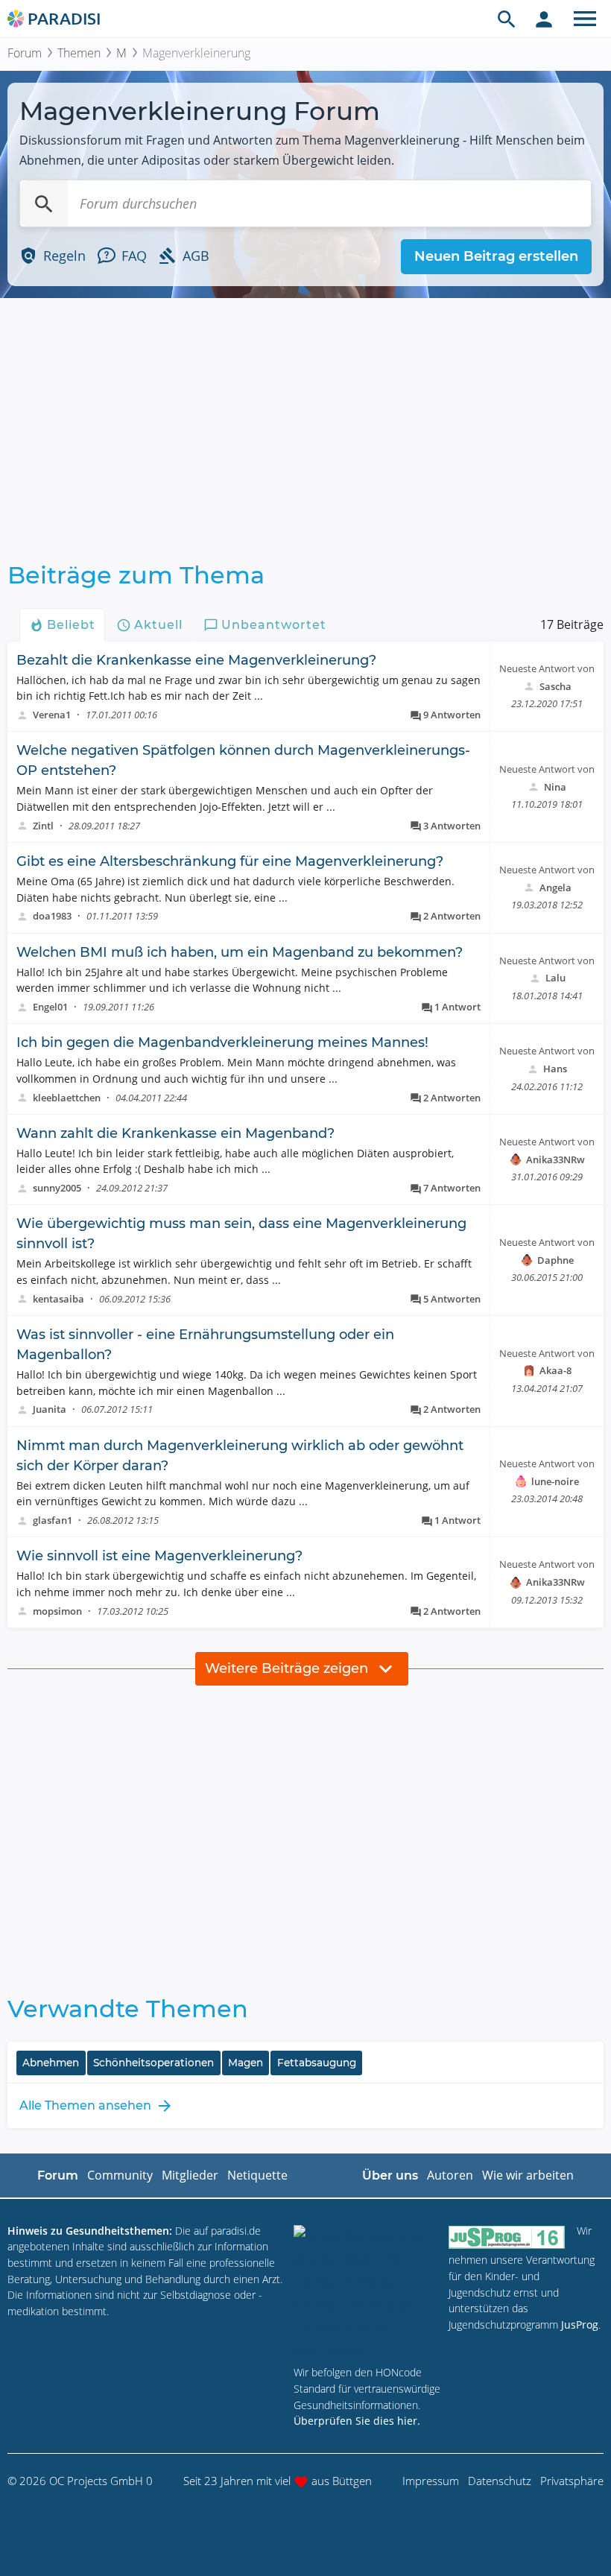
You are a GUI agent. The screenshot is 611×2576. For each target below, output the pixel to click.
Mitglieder (190, 2175)
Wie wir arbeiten (528, 2175)
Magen (246, 2063)
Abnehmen (51, 2063)
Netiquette (257, 2175)
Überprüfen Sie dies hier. (357, 2421)
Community (120, 2175)
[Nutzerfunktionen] (544, 19)
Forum (25, 53)
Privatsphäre (572, 2481)
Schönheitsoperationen (153, 2063)
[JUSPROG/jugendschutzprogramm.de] (507, 2237)
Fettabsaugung (317, 2063)
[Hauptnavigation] (585, 19)
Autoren (450, 2175)
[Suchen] (44, 203)
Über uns (390, 2175)
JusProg (580, 2325)
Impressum (431, 2481)
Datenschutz (500, 2481)
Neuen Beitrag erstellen (496, 256)
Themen (79, 53)
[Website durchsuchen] (507, 19)
